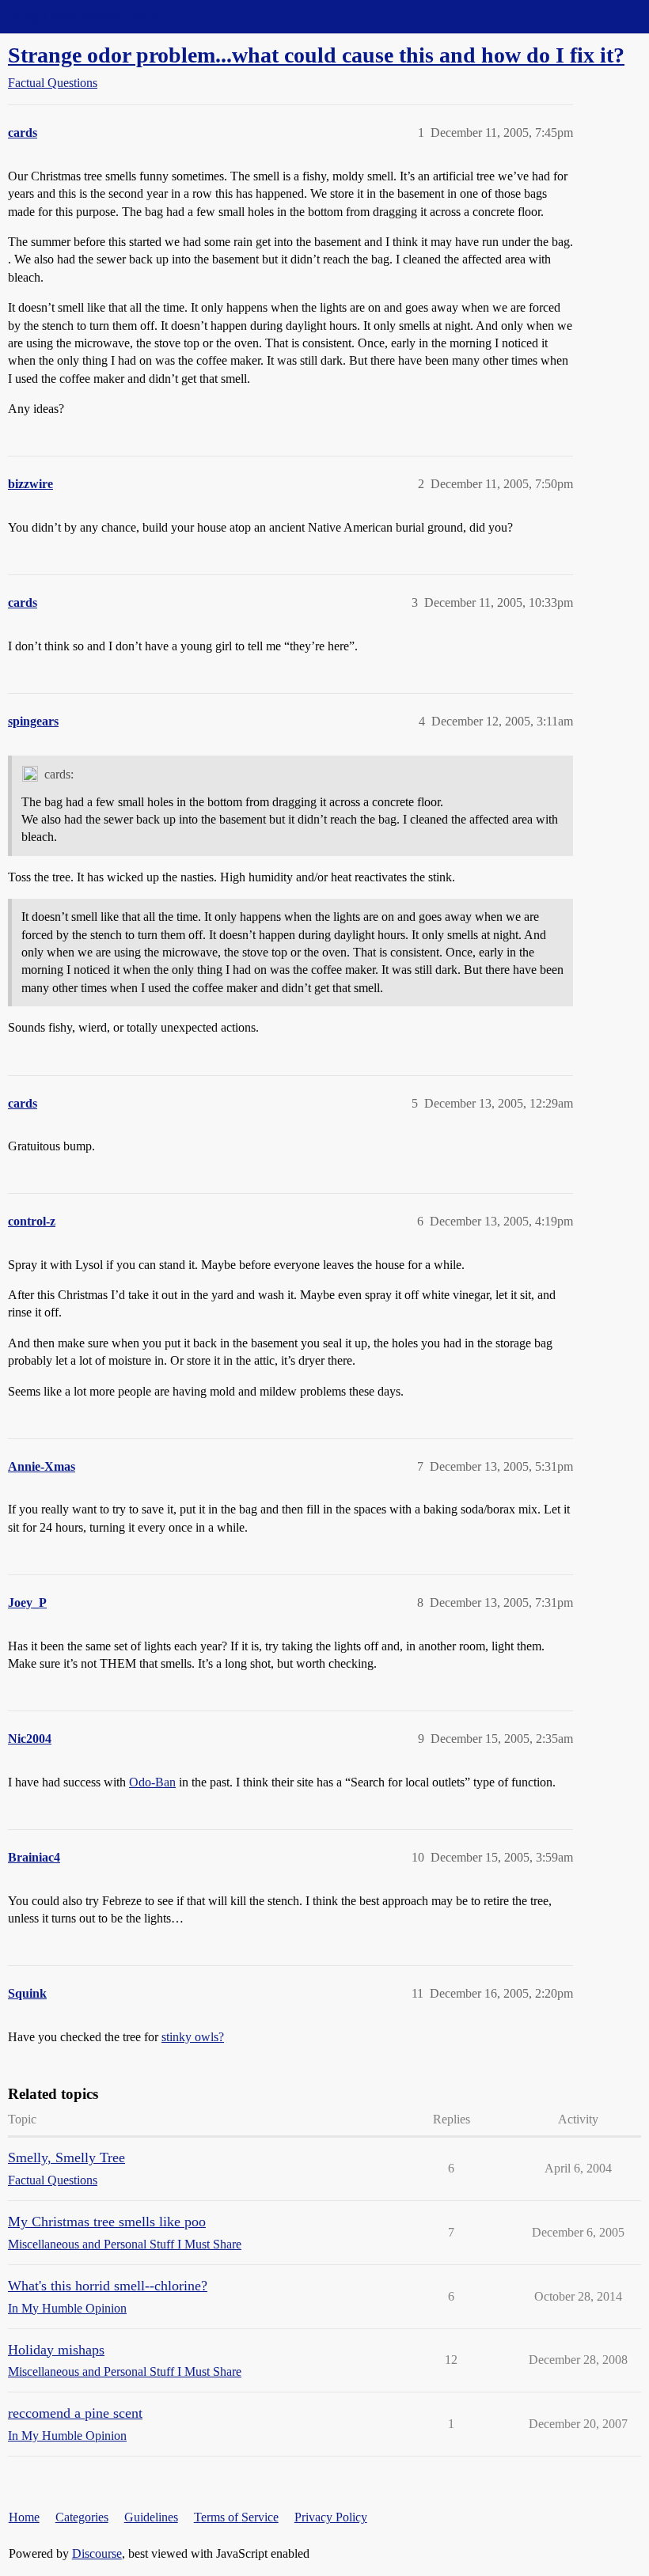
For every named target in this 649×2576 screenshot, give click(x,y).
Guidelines (151, 2517)
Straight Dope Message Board (83, 16)
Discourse (97, 2553)
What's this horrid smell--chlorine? (108, 2286)
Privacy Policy (331, 2517)
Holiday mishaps (56, 2350)
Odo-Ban (152, 1782)
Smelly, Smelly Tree (66, 2157)
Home (24, 2517)
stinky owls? (193, 2037)
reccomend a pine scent (75, 2413)
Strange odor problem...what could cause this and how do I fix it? (316, 55)
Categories (82, 2517)
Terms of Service (236, 2517)
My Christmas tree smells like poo (107, 2222)
